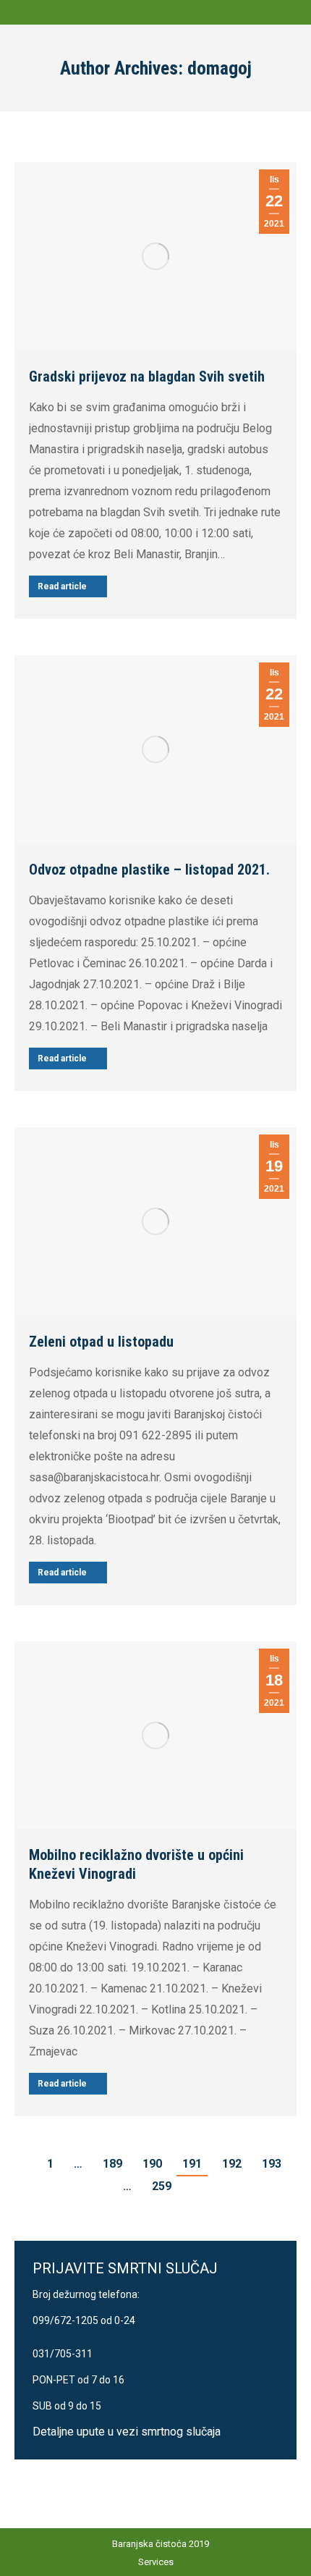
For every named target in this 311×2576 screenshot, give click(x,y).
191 (192, 2164)
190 (152, 2164)
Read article (62, 586)
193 (272, 2164)
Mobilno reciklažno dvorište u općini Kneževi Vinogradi (136, 1864)
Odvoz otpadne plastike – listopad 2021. (149, 870)
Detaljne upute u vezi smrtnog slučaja (127, 2432)
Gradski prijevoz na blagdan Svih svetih (147, 376)
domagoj (220, 68)
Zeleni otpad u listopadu (101, 1342)
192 (232, 2164)
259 (162, 2186)
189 (112, 2164)
